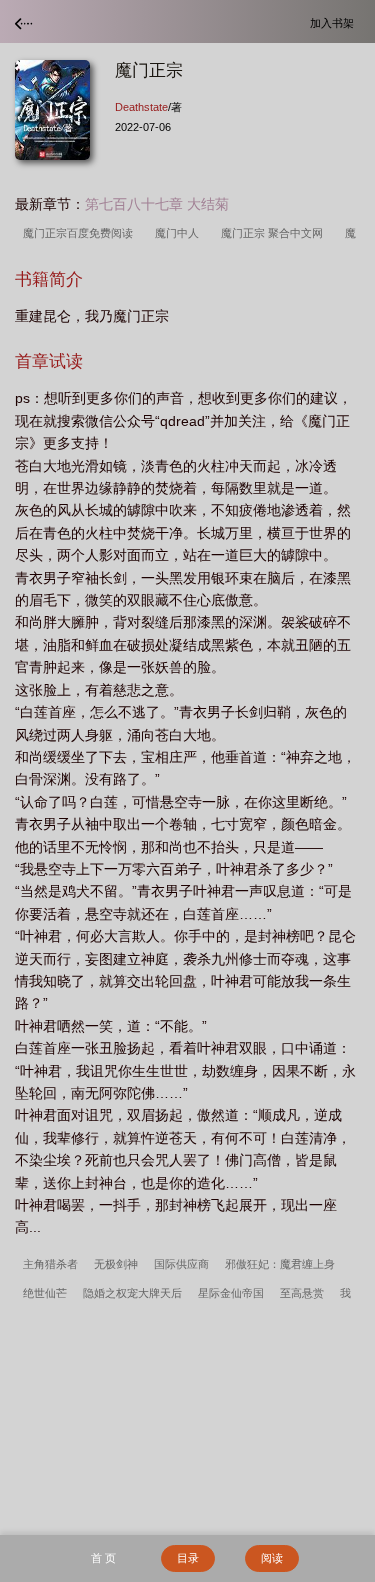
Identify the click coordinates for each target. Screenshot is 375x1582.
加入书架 (335, 22)
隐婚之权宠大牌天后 (132, 1293)
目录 (188, 1558)
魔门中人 (180, 233)
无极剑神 (116, 1264)
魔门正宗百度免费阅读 (81, 233)
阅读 (272, 1558)
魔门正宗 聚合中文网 (275, 233)
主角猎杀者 (50, 1264)
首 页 (103, 1558)
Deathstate (141, 107)
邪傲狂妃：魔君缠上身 (280, 1264)
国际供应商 (181, 1264)
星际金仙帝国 (231, 1293)
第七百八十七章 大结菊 (157, 204)
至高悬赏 (302, 1293)
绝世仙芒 (45, 1293)
